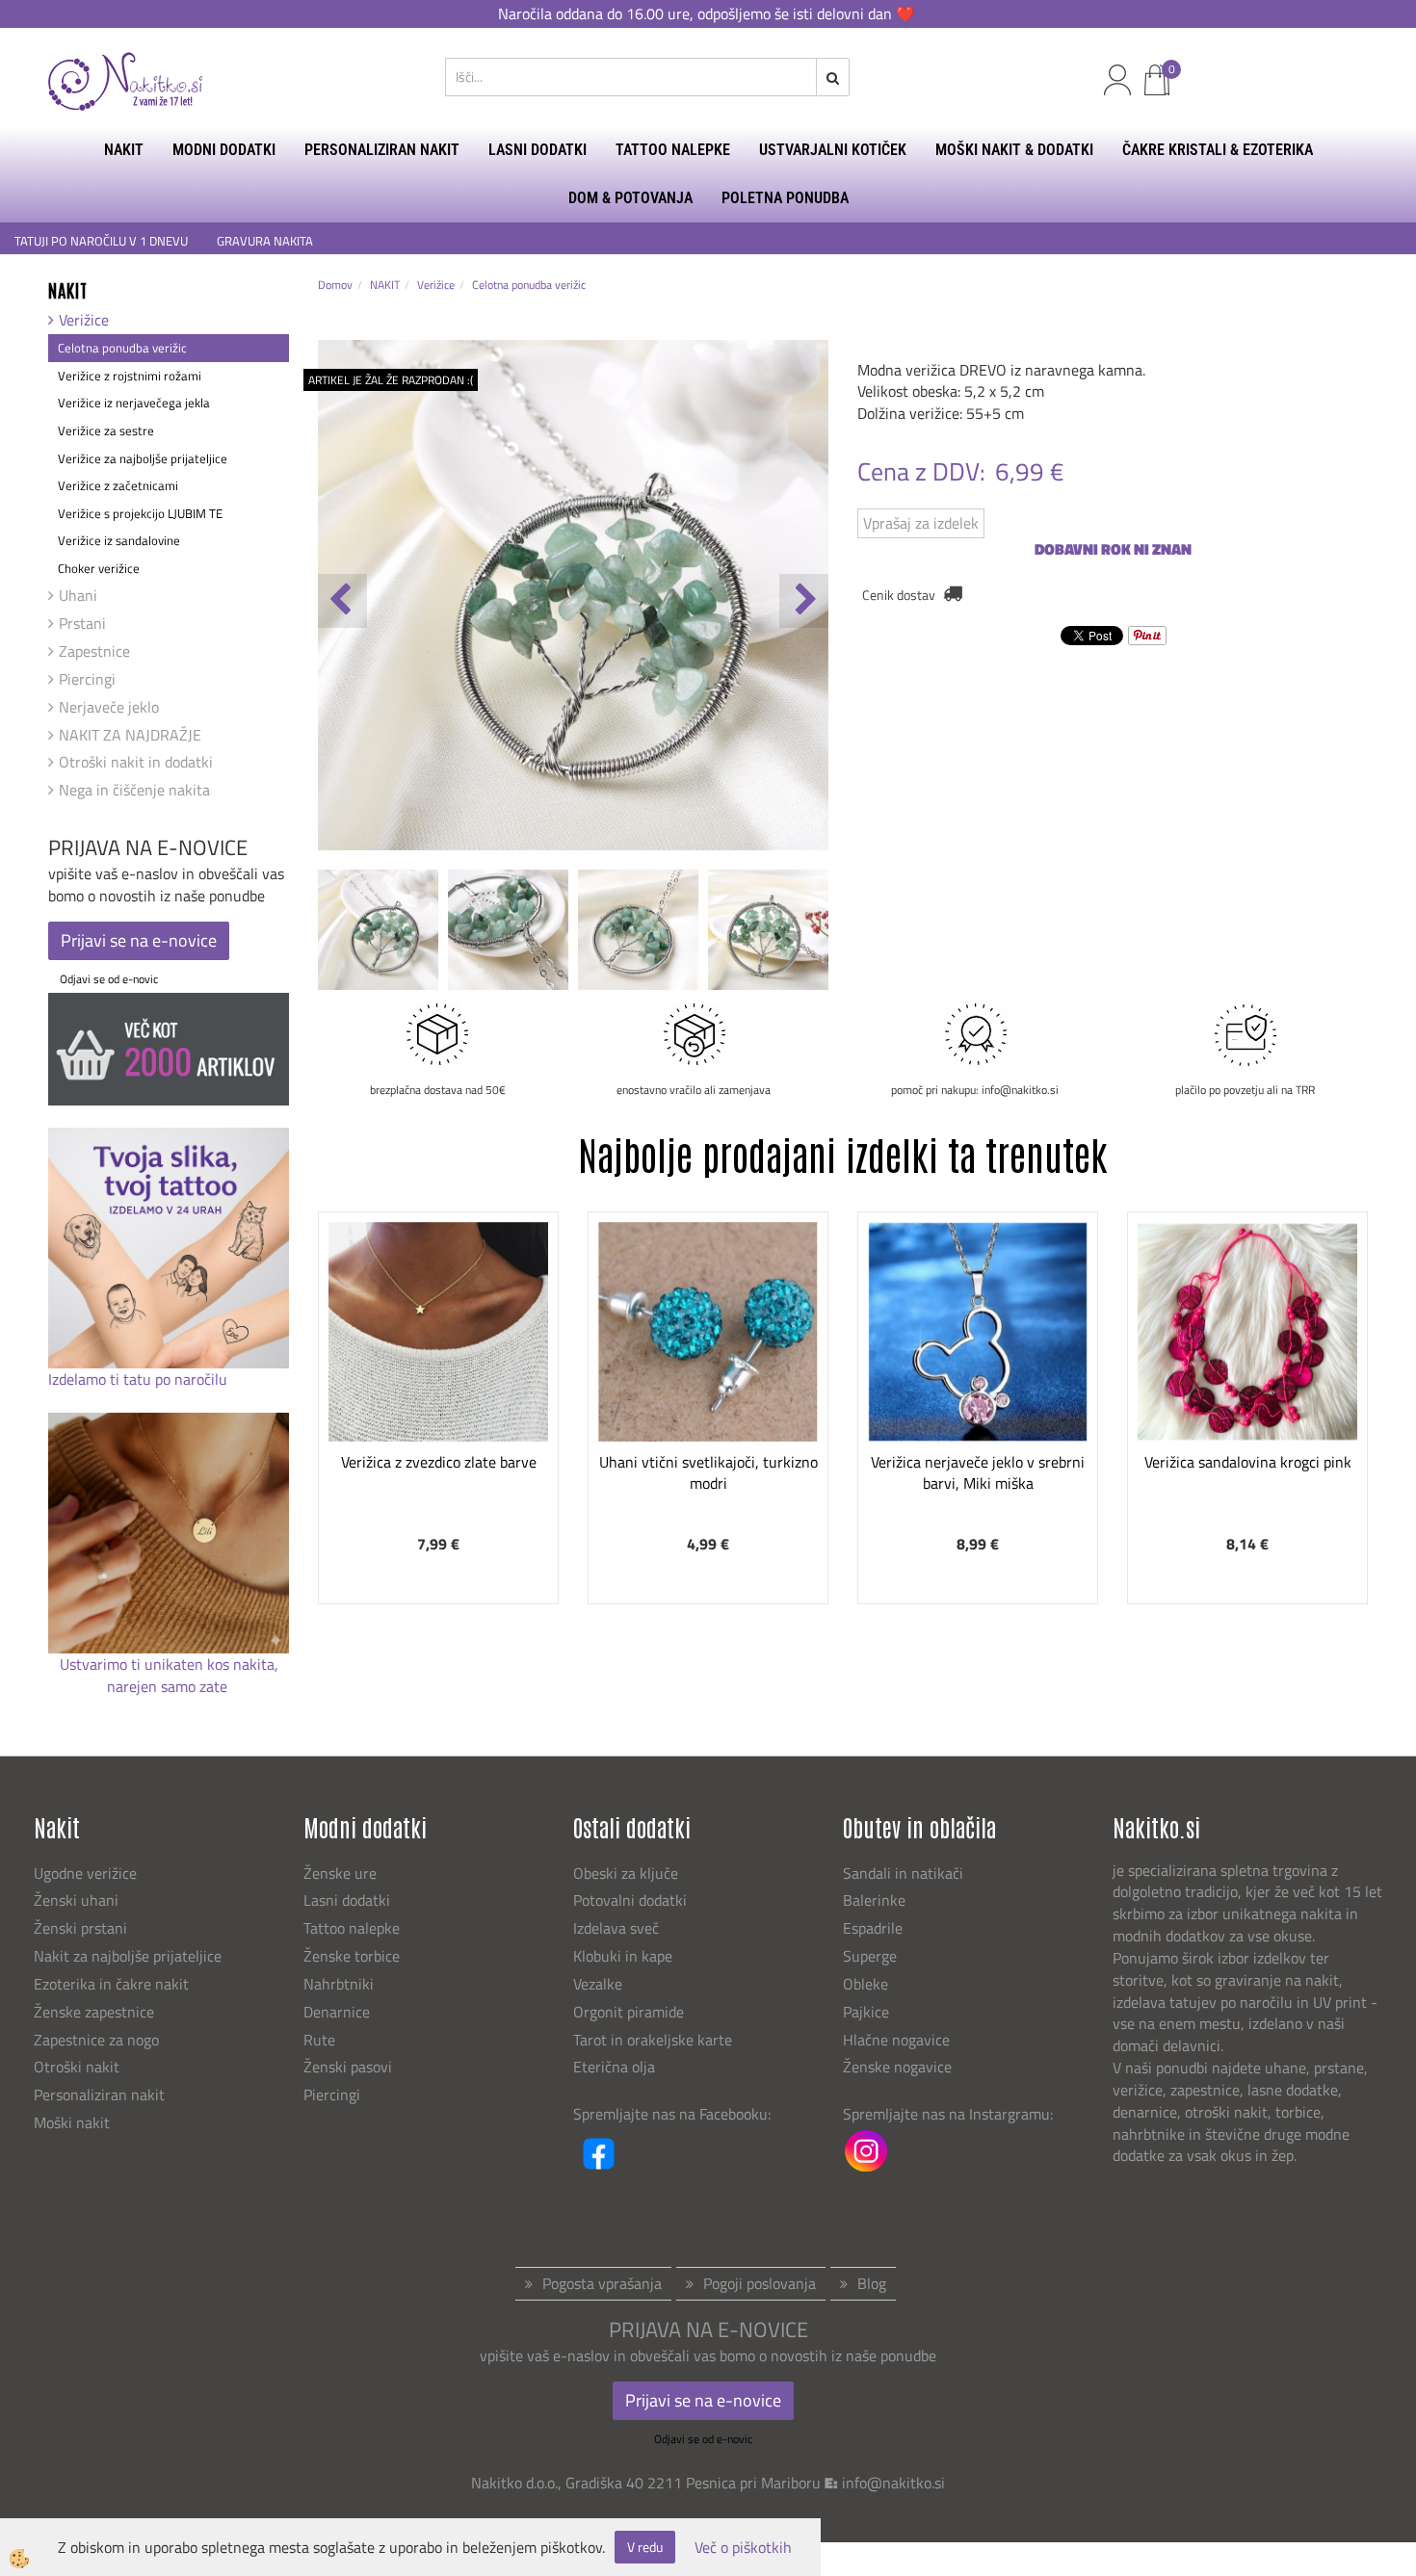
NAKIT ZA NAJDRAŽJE (130, 735)
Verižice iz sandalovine (119, 540)
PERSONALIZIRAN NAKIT (382, 150)
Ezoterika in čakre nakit (113, 1984)
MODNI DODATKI (224, 150)
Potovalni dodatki (630, 1900)
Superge (870, 1956)
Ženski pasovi (350, 2067)
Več (438, 1348)
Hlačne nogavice (896, 2040)
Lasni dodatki (347, 1900)
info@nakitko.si (893, 2483)
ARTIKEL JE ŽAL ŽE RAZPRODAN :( (391, 380)
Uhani (78, 595)
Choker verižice (99, 568)
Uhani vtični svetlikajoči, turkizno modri (708, 1473)
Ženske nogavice (897, 2067)
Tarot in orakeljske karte (653, 2040)
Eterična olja (614, 2067)
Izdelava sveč (616, 1928)
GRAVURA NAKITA (265, 241)
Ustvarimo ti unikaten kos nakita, (169, 1664)
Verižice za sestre (106, 430)
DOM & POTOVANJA (630, 198)
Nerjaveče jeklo (109, 707)
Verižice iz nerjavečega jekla (134, 403)
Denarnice (337, 2012)
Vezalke (598, 1984)
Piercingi (87, 679)
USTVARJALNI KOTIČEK (833, 150)
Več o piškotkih (743, 2548)
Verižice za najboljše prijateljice (143, 458)
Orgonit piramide (629, 2012)
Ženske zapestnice (96, 2012)
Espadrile (873, 1928)
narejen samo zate (169, 1686)
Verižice (84, 320)
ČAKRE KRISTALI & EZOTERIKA (1218, 150)
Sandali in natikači (905, 1873)
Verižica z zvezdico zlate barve (439, 1462)
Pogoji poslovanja (760, 2283)
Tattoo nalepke (352, 1928)
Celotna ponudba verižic (122, 348)
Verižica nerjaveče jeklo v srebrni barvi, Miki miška (978, 1473)
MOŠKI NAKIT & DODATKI (1014, 150)
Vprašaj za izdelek (921, 523)
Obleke (865, 1984)
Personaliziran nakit (99, 2095)
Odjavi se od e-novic (109, 979)
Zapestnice (94, 651)
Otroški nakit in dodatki (136, 762)
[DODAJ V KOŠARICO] (438, 1396)
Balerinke (874, 1900)
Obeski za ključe (626, 1873)
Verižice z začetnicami (118, 485)
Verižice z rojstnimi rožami (130, 376)
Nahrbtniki (339, 1984)
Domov (335, 285)
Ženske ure (342, 1873)
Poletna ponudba (785, 198)
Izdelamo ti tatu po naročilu (140, 1379)
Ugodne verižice (85, 1873)
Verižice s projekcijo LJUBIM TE (140, 513)
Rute (319, 2040)
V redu (645, 2547)
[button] (804, 601)
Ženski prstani (82, 1928)
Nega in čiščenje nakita (134, 790)
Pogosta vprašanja (602, 2283)
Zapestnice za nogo (98, 2040)
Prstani (82, 623)
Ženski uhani (78, 1900)
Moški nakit (74, 2122)
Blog (872, 2283)
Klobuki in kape (623, 1956)
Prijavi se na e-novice (139, 940)
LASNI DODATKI (538, 150)
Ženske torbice (352, 1956)
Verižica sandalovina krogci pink (1248, 1462)
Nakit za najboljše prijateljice (128, 1956)
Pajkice (866, 2012)
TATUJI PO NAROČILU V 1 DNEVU (101, 241)
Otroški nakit (77, 2067)
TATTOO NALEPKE (673, 150)
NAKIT (124, 150)
